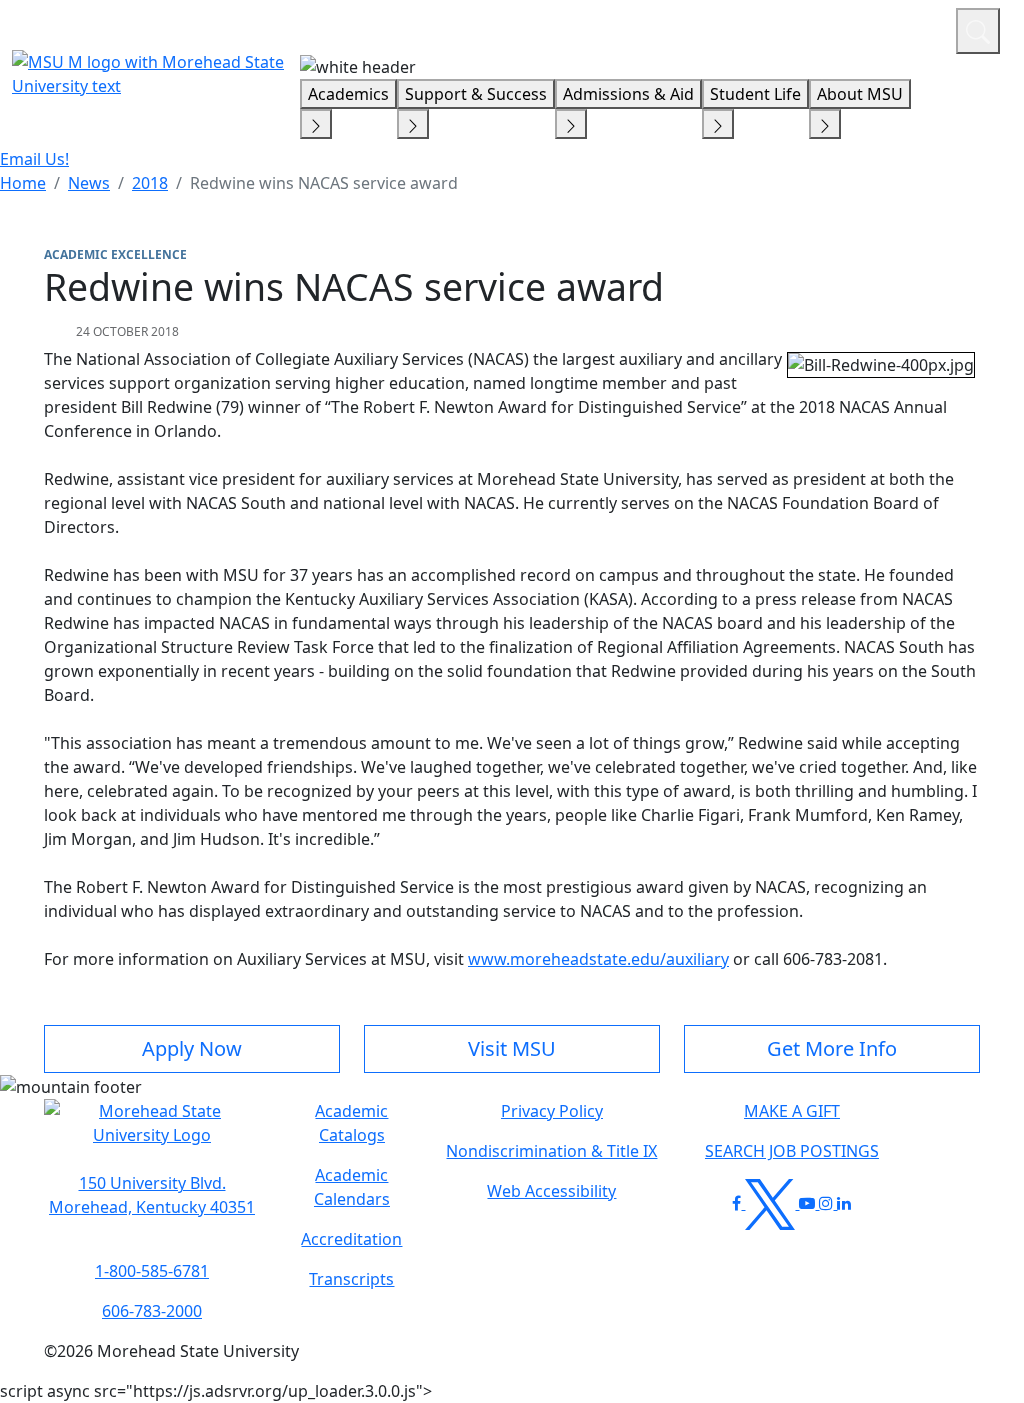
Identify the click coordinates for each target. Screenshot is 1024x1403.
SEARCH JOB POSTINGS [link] (792, 1151)
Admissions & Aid (628, 94)
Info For (559, 28)
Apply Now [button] (192, 1048)
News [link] (89, 183)
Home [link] (23, 183)
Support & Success (476, 94)
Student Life (755, 94)
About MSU (860, 94)
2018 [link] (150, 183)
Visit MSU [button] (512, 1048)
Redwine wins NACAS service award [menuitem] (324, 183)
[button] (152, 1133)
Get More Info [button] (832, 1048)
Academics (348, 94)
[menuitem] (23, 183)
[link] (152, 1195)
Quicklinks (680, 28)
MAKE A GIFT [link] (792, 1111)
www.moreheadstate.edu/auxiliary (598, 959)
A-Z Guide (806, 28)
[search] (978, 31)
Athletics (903, 28)
